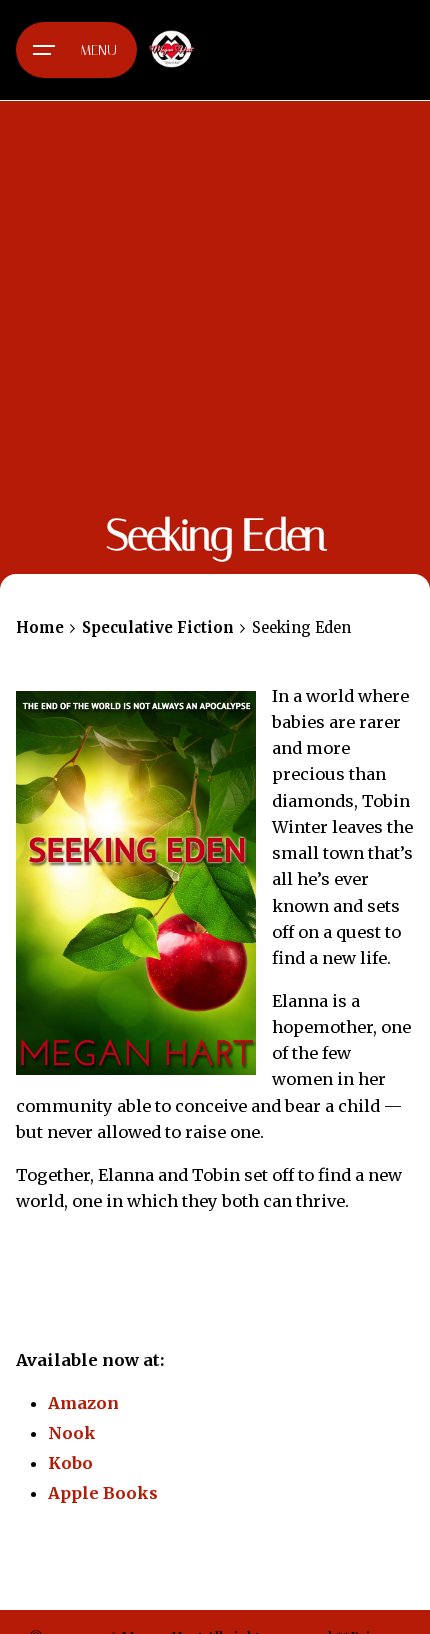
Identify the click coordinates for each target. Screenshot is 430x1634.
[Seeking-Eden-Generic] (136, 883)
